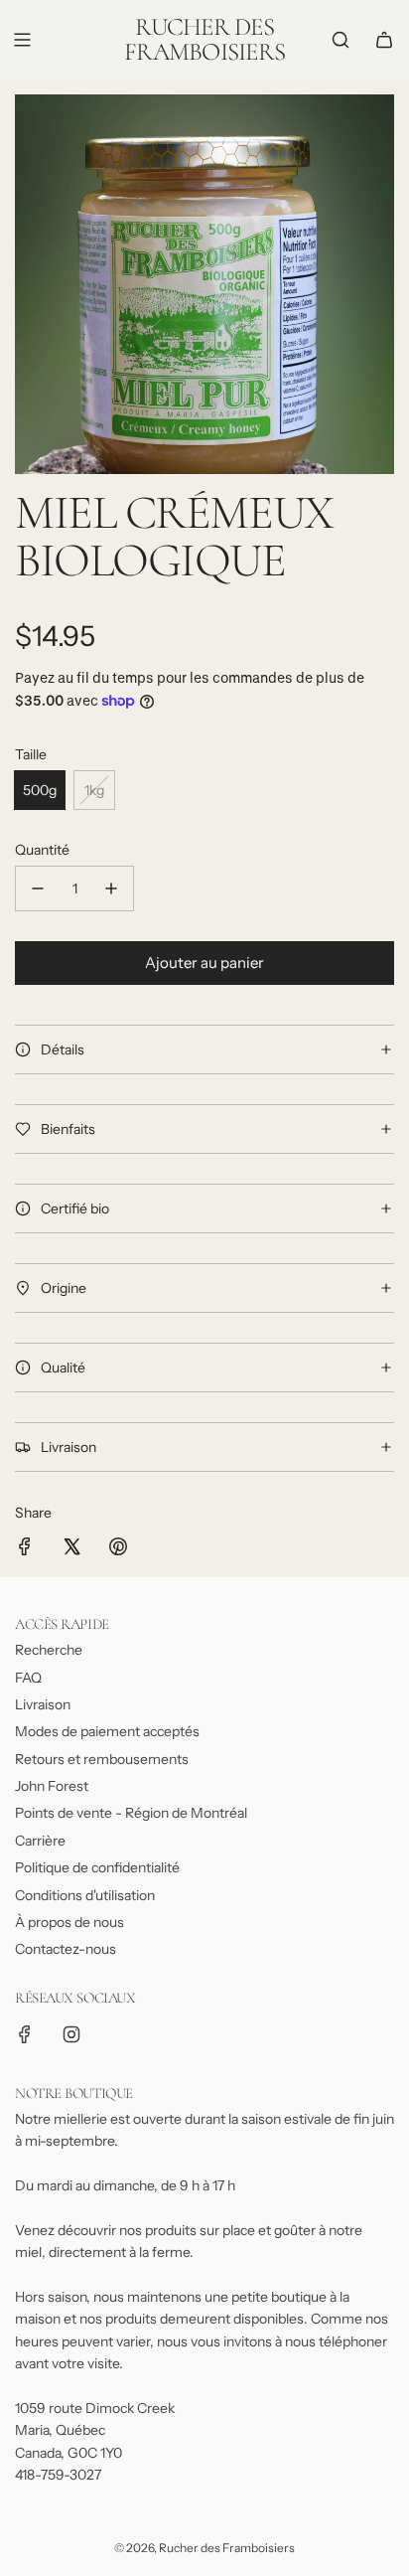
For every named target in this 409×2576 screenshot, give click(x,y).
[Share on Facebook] (25, 1549)
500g (40, 790)
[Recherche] (341, 40)
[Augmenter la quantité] (111, 888)
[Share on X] (71, 1549)
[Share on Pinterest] (118, 1549)
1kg (94, 790)
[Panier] (384, 40)
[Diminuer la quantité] (38, 888)
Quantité (42, 850)
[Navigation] (22, 40)
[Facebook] (25, 2034)
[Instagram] (71, 2034)
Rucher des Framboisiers (204, 40)
